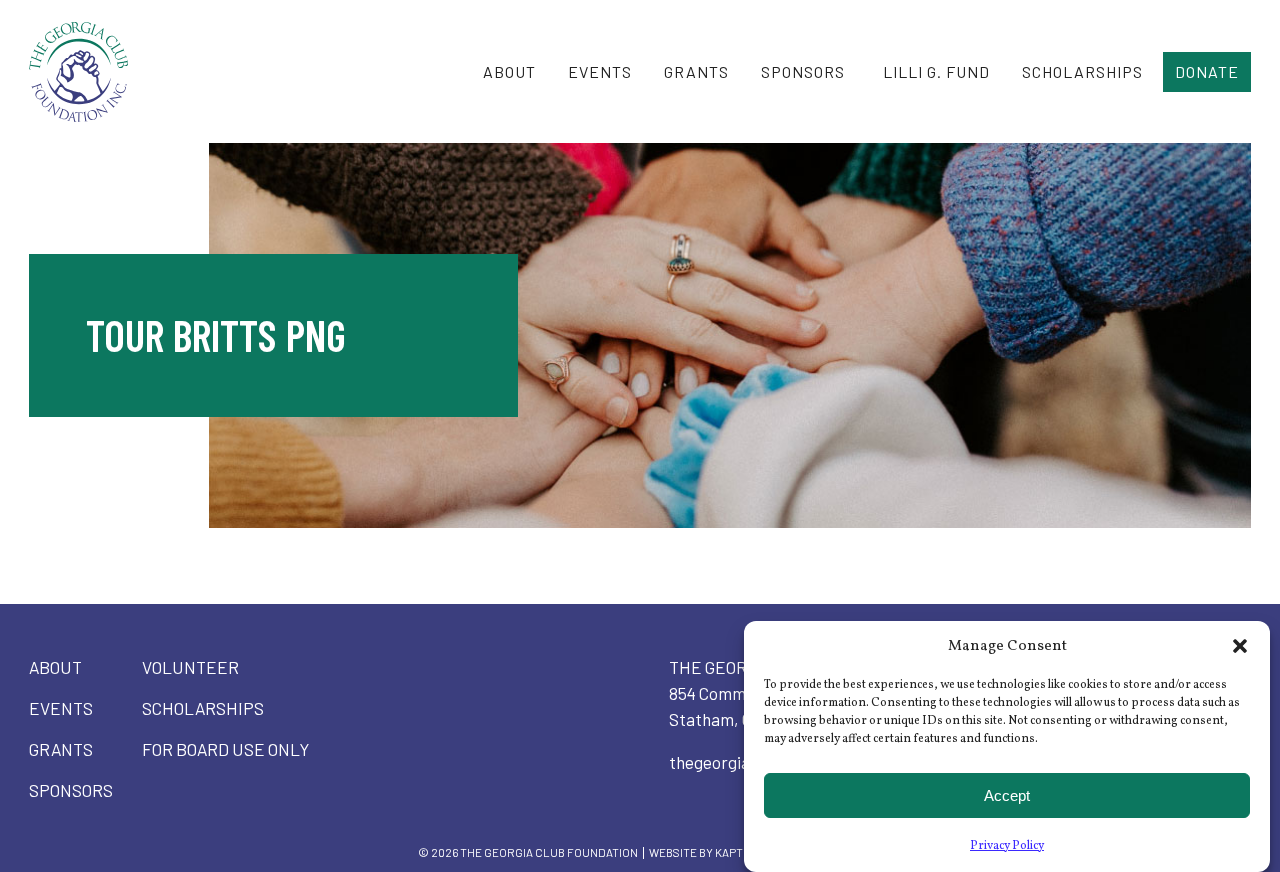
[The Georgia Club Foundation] (98, 72)
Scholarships (1082, 71)
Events (600, 71)
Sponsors (803, 71)
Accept (1007, 795)
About (509, 71)
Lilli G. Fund (936, 71)
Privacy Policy (1007, 846)
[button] (1240, 646)
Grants (696, 71)
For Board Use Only (225, 749)
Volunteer (190, 667)
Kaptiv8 (737, 852)
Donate (1207, 71)
